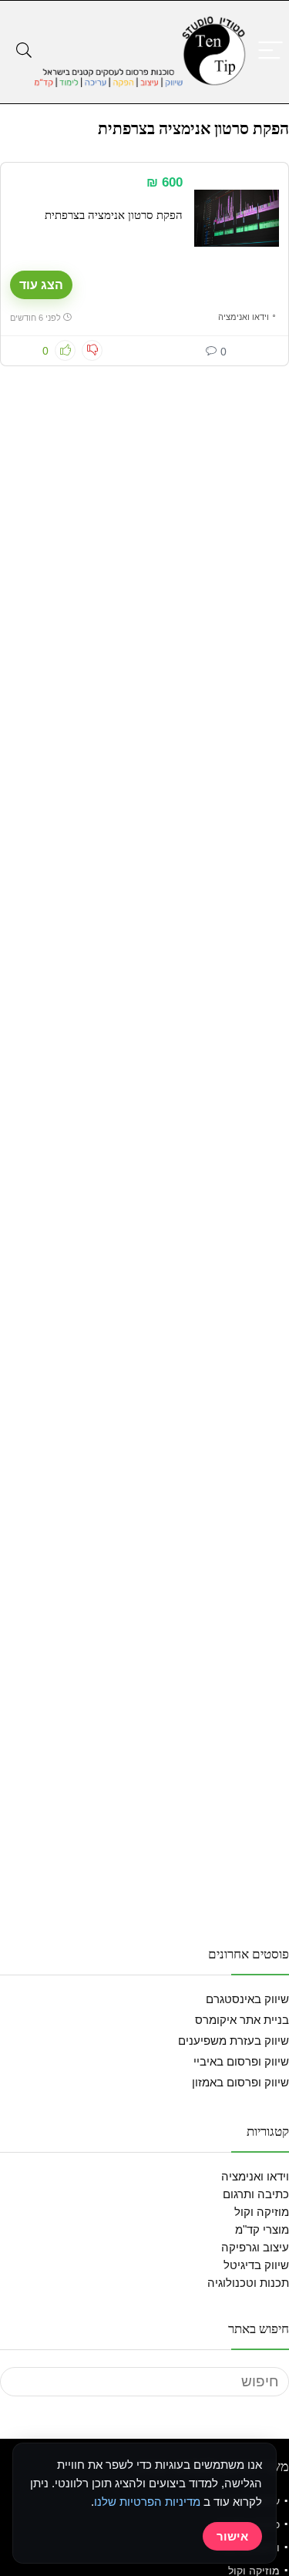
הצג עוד (41, 285)
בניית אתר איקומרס (242, 2020)
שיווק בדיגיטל (256, 2265)
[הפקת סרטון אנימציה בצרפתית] (237, 218)
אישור (232, 2536)
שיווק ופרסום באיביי (241, 2061)
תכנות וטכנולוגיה (248, 2283)
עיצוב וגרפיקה (255, 2247)
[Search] (24, 51)
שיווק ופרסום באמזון (240, 2082)
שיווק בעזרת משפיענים (234, 2041)
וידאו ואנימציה (244, 317)
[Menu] (271, 51)
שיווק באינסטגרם (247, 1999)
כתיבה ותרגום (256, 2194)
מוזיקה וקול (262, 2212)
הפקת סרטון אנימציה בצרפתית (114, 215)
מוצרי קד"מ (262, 2229)
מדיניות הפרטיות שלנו (147, 2502)
